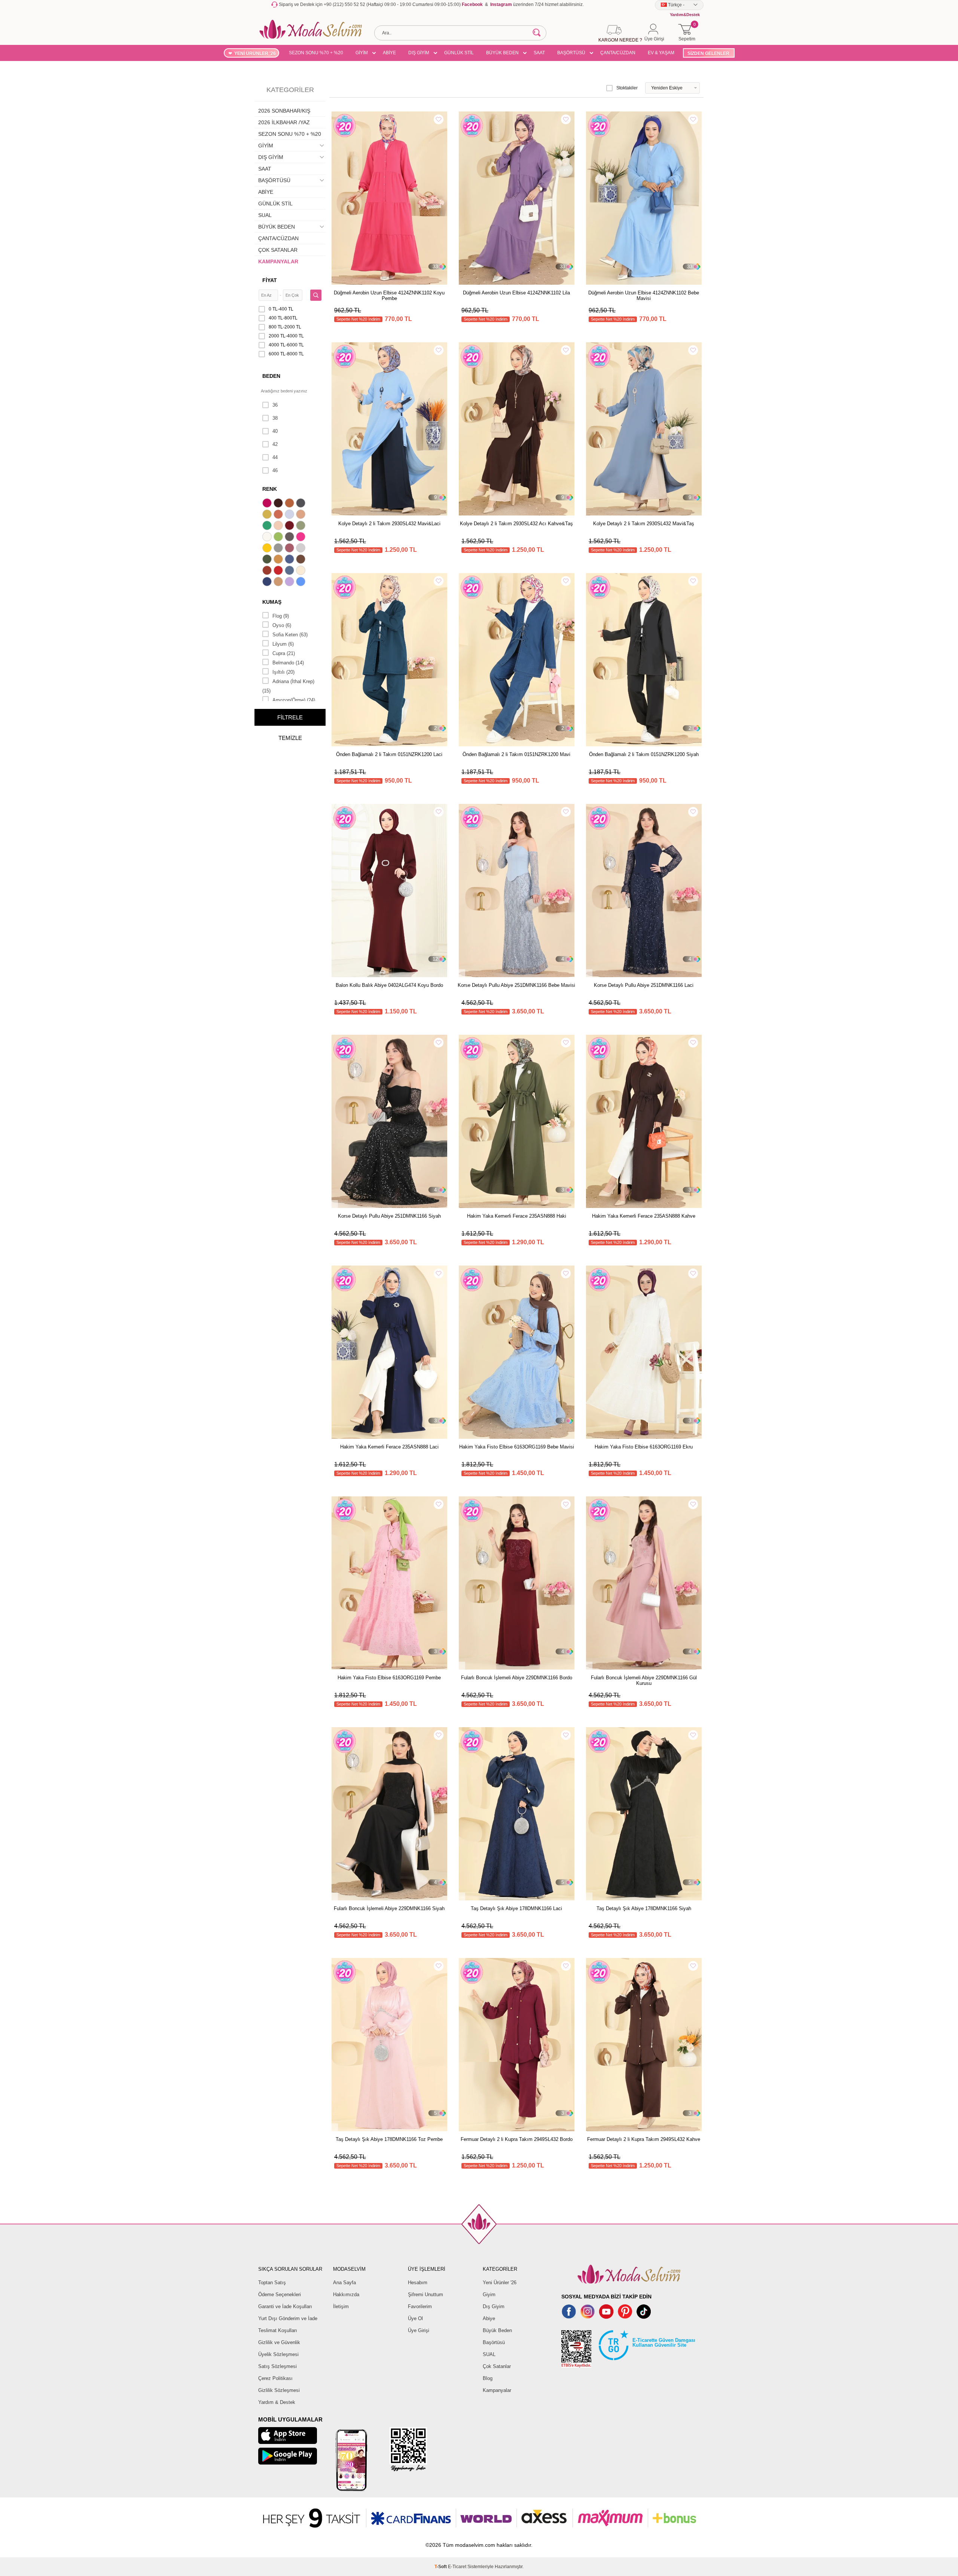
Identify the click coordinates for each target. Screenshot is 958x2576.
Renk (270, 489)
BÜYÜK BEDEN (502, 53)
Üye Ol (415, 2318)
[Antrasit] (302, 504)
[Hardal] (279, 560)
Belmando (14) (288, 663)
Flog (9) (281, 616)
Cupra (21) (284, 653)
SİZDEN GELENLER (708, 53)
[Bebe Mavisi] (290, 515)
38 (275, 418)
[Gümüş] (302, 549)
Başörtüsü (494, 2342)
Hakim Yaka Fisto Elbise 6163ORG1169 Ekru (644, 1447)
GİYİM (362, 53)
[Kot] (290, 571)
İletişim (341, 2306)
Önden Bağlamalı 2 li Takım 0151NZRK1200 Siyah (644, 754)
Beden (271, 376)
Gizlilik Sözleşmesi (279, 2390)
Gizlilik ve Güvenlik (279, 2342)
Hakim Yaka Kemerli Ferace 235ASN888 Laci (389, 1447)
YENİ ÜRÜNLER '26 (255, 53)
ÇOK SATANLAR (278, 250)
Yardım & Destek (277, 2402)
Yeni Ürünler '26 (500, 2283)
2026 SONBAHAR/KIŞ (284, 111)
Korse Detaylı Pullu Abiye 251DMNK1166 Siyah (389, 1216)
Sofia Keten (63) (290, 635)
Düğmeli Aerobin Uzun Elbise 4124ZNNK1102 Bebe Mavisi (644, 296)
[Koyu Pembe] (268, 504)
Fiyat (270, 280)
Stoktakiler (627, 88)
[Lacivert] (268, 582)
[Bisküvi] (279, 526)
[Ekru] (268, 538)
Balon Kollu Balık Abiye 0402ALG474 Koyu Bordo (389, 985)
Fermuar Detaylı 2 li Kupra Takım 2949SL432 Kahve (644, 2139)
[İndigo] (290, 560)
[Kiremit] (268, 571)
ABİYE (389, 53)
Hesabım (418, 2283)
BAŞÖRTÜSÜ (571, 53)
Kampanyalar (497, 2390)
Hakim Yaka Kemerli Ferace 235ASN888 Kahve (644, 1216)
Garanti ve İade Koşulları (285, 2306)
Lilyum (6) (283, 644)
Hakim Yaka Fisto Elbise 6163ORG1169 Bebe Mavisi (517, 1447)
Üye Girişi (419, 2330)
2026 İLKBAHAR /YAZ (284, 122)
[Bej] (302, 515)
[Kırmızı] (279, 571)
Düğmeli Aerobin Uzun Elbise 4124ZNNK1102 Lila (516, 293)
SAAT (539, 53)
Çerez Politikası (275, 2378)
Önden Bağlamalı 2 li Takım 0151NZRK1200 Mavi (516, 754)
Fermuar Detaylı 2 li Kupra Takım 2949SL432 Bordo (517, 2139)
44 (275, 457)
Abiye (489, 2318)
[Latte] (279, 582)
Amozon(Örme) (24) (294, 700)
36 (275, 405)
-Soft (441, 2567)
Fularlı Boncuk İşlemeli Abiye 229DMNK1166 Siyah (389, 1908)
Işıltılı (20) (283, 672)
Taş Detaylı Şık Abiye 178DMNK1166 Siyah (644, 1908)
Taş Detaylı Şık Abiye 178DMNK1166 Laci (516, 1908)
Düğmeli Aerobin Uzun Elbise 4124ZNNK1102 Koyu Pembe (389, 296)
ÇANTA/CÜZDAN (618, 53)
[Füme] (290, 538)
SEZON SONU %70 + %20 (316, 53)
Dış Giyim (494, 2306)
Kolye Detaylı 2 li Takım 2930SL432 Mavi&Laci (389, 524)
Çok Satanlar (497, 2366)
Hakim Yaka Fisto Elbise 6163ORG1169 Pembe (389, 1678)
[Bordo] (290, 526)
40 (275, 431)
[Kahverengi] (302, 560)
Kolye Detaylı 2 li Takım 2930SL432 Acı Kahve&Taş (516, 524)
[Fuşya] (302, 538)
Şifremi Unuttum (425, 2294)
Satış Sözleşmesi (277, 2366)
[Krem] (302, 571)
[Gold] (268, 549)
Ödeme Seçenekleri (280, 2294)
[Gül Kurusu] (290, 549)
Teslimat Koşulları (278, 2330)
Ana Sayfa (344, 2283)
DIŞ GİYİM (419, 53)
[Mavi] (302, 582)
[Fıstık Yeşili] (279, 538)
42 (275, 444)
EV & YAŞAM (661, 53)
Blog (488, 2378)
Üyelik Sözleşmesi (278, 2354)
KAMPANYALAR (278, 261)
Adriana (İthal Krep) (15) (288, 686)
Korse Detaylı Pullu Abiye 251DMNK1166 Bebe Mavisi (516, 985)
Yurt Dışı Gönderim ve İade (288, 2318)
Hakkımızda (346, 2294)
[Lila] (290, 582)
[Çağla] (302, 526)
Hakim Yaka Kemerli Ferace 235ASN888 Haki (517, 1216)
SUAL (265, 215)
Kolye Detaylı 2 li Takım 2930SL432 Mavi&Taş (644, 524)
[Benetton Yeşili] (268, 526)
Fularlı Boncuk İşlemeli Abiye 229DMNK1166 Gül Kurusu (644, 1680)
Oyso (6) (282, 625)
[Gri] (279, 549)
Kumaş (272, 602)
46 (275, 470)
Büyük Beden (497, 2330)
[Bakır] (279, 515)
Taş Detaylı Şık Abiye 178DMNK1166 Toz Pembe (389, 2139)
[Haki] (268, 560)
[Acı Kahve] (279, 504)
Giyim (489, 2294)
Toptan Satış (272, 2283)
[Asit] (268, 515)
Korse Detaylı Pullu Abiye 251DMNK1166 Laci (644, 985)
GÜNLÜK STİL (459, 53)
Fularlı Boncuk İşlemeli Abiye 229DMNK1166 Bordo (517, 1678)
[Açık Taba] (290, 504)
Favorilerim (420, 2306)
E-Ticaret (457, 2567)
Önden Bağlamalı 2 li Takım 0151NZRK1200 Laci (389, 754)
